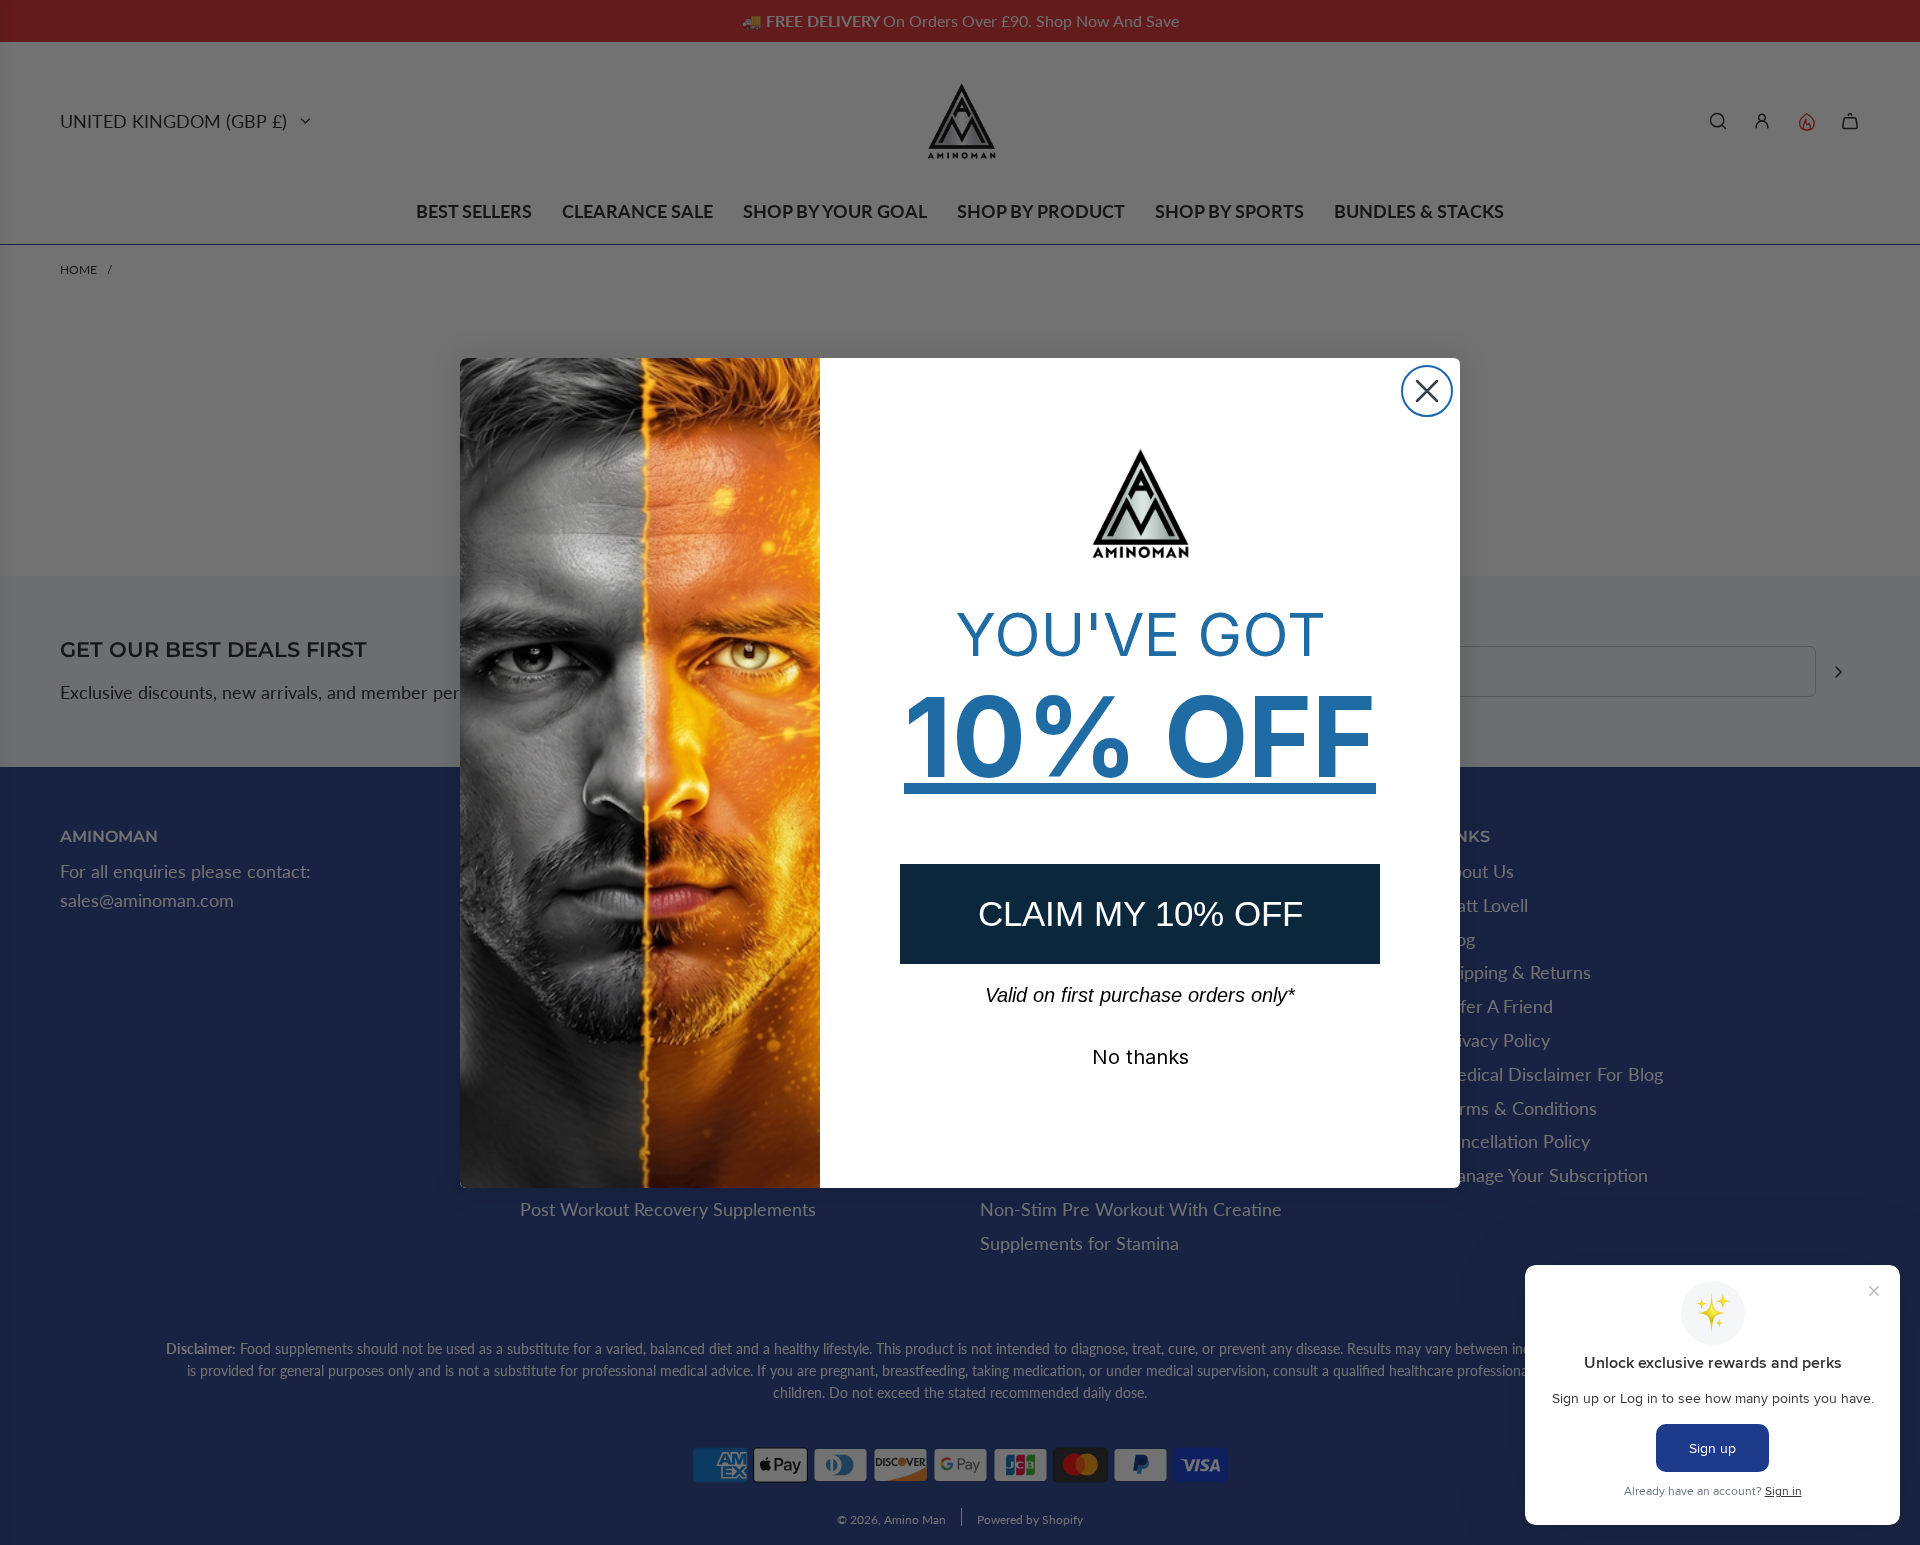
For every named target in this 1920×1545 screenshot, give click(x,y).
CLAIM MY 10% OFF (1140, 913)
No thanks (1140, 1057)
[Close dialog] (1427, 391)
